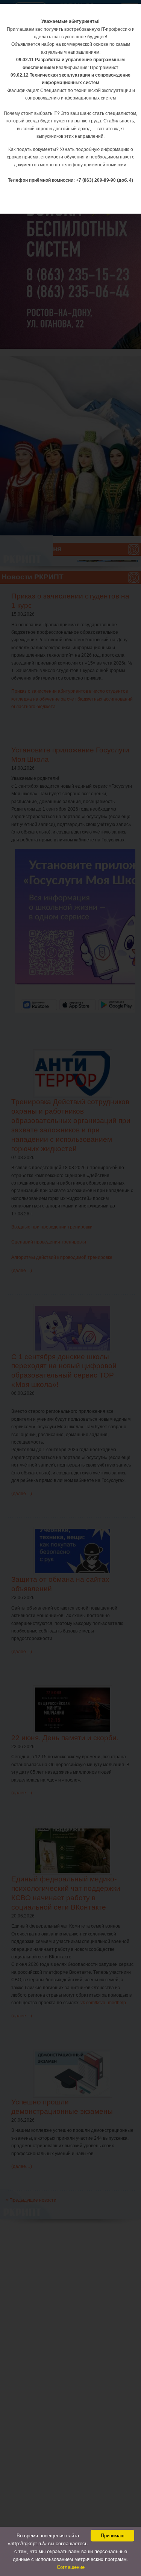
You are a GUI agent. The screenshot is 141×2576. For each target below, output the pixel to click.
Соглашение (71, 2567)
